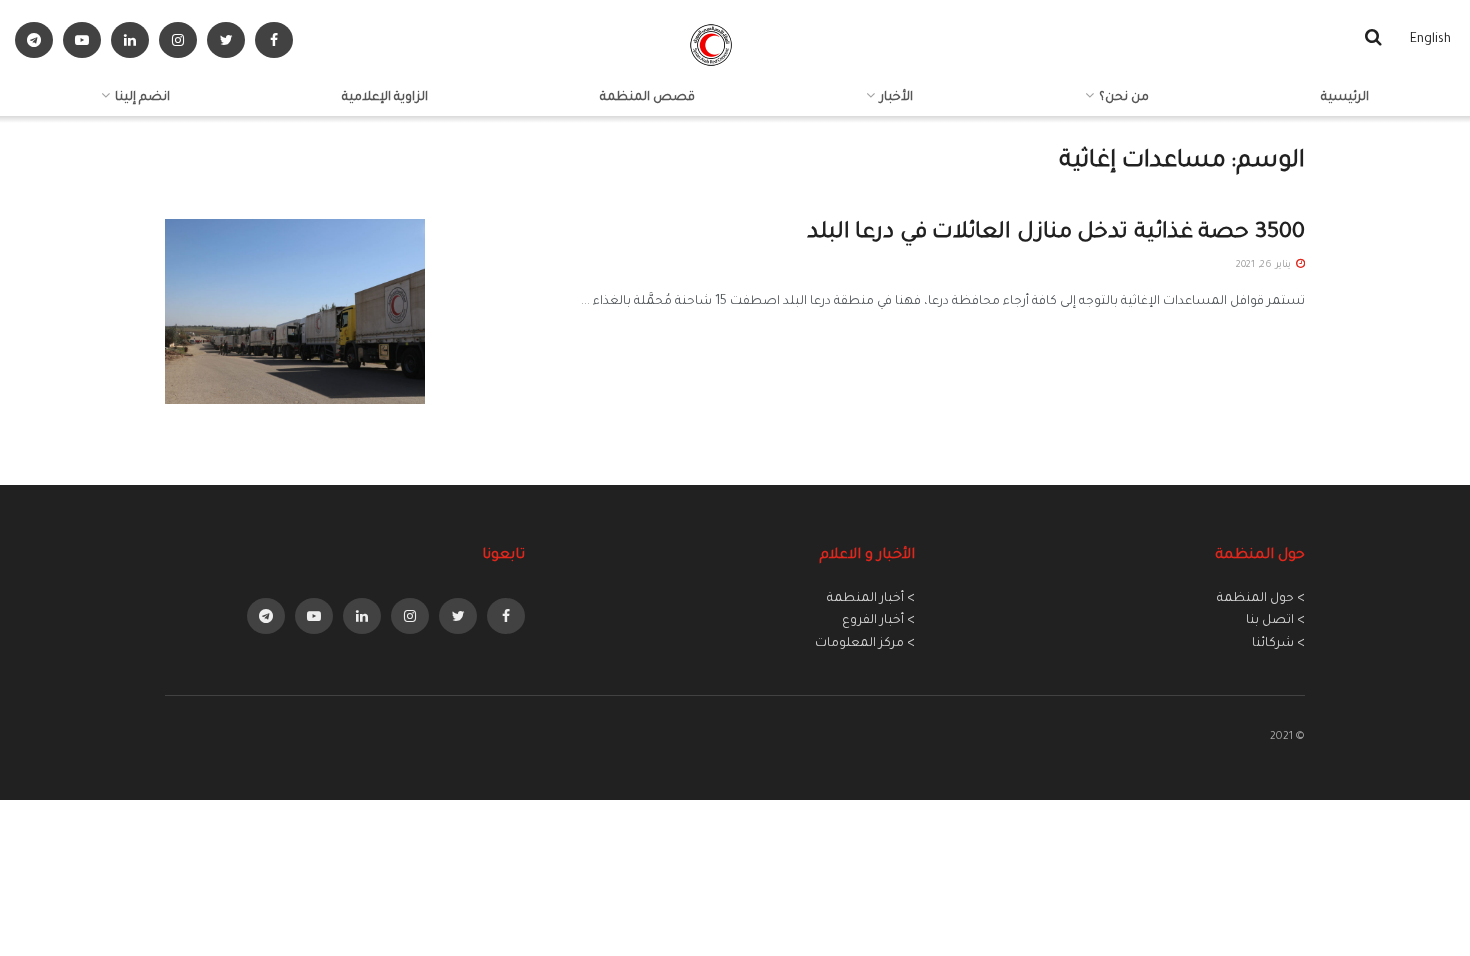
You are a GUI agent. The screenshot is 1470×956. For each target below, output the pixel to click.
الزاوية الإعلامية (385, 98)
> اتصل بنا (1275, 621)
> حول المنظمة (1261, 599)
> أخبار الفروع (878, 621)
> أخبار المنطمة (871, 599)
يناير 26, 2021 (1265, 265)
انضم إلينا (142, 98)
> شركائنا (1278, 644)
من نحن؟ (1124, 98)
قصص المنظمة (647, 98)
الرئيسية (1345, 98)
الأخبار (896, 98)
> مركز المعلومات (865, 644)
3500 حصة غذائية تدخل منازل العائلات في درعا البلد (1056, 234)
